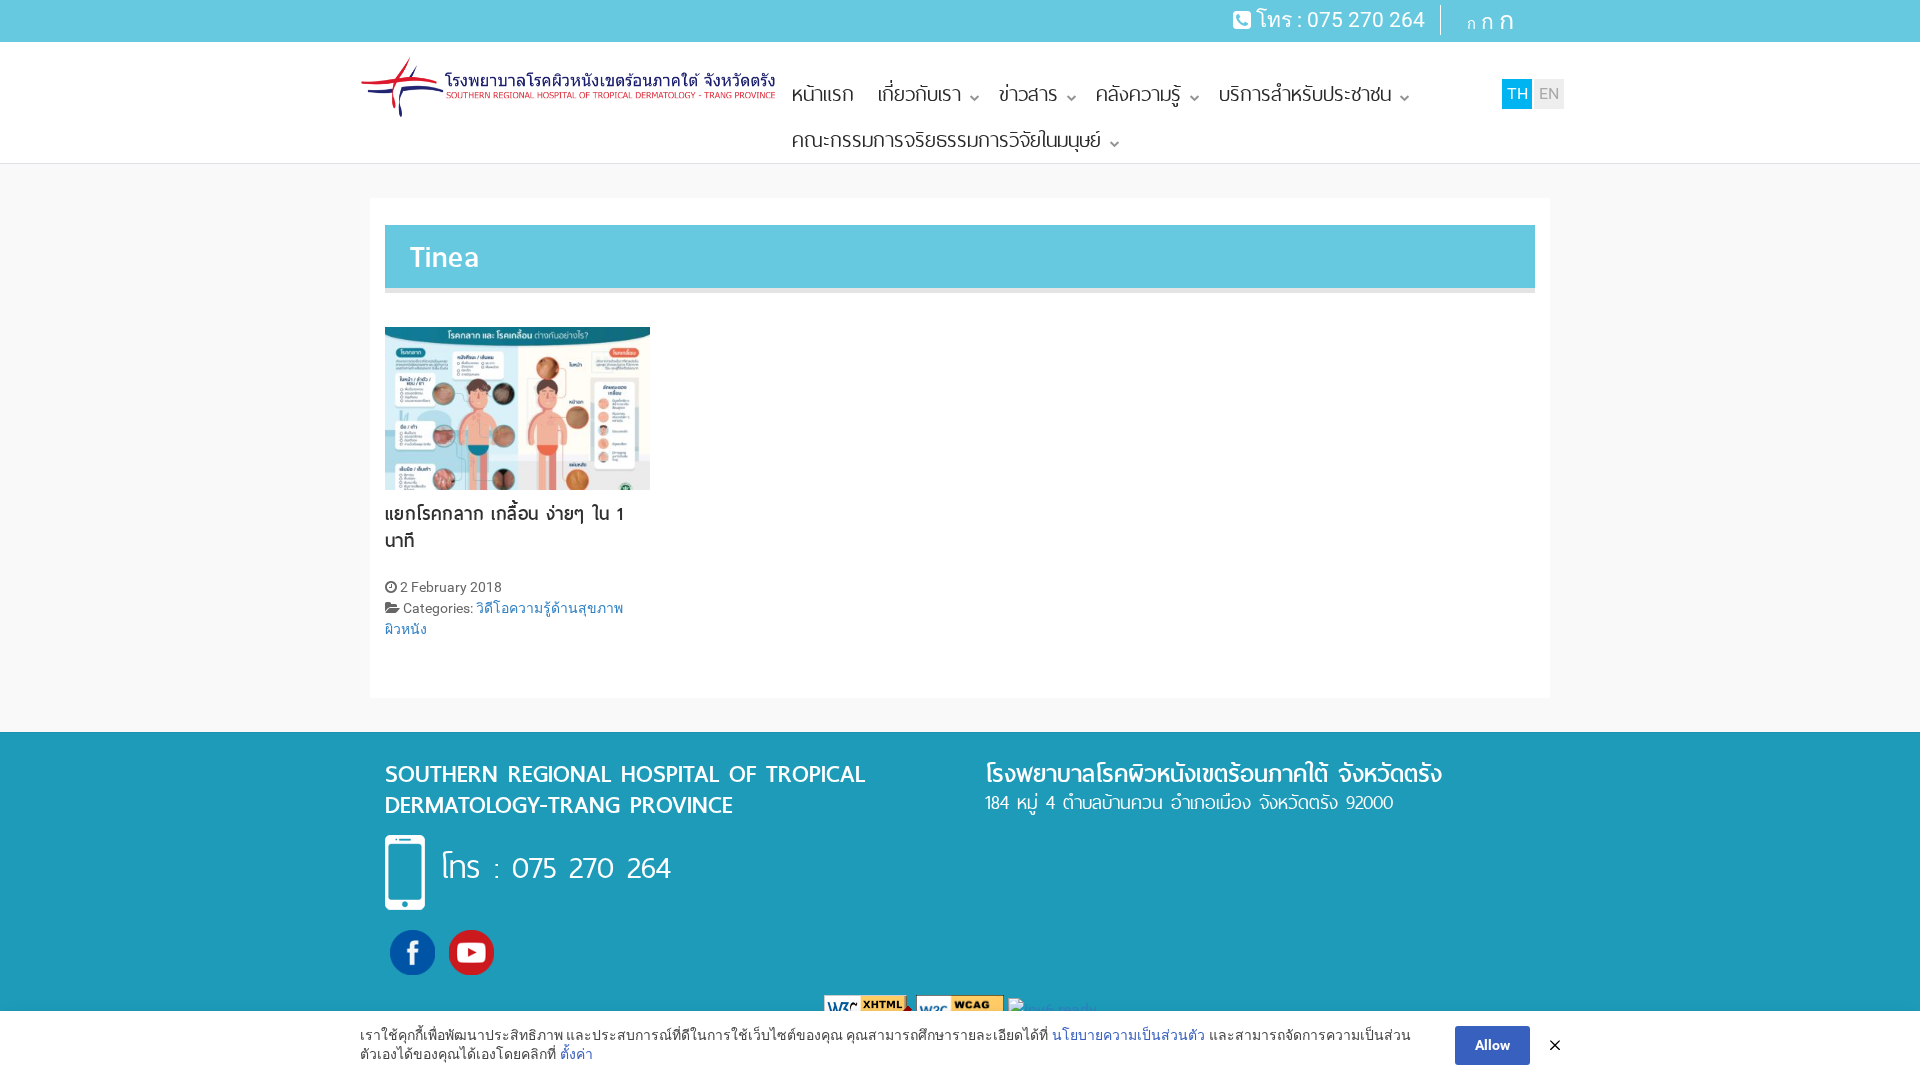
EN (1549, 93)
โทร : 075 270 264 (555, 867)
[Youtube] (471, 951)
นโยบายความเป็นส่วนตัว (1128, 1035)
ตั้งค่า (576, 1054)
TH (1517, 93)
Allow (1492, 1045)
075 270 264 (1366, 20)
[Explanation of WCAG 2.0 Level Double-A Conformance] (960, 1009)
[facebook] (412, 951)
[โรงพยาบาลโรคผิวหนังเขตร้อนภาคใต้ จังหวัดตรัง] (570, 87)
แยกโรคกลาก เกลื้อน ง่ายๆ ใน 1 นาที (504, 527)
